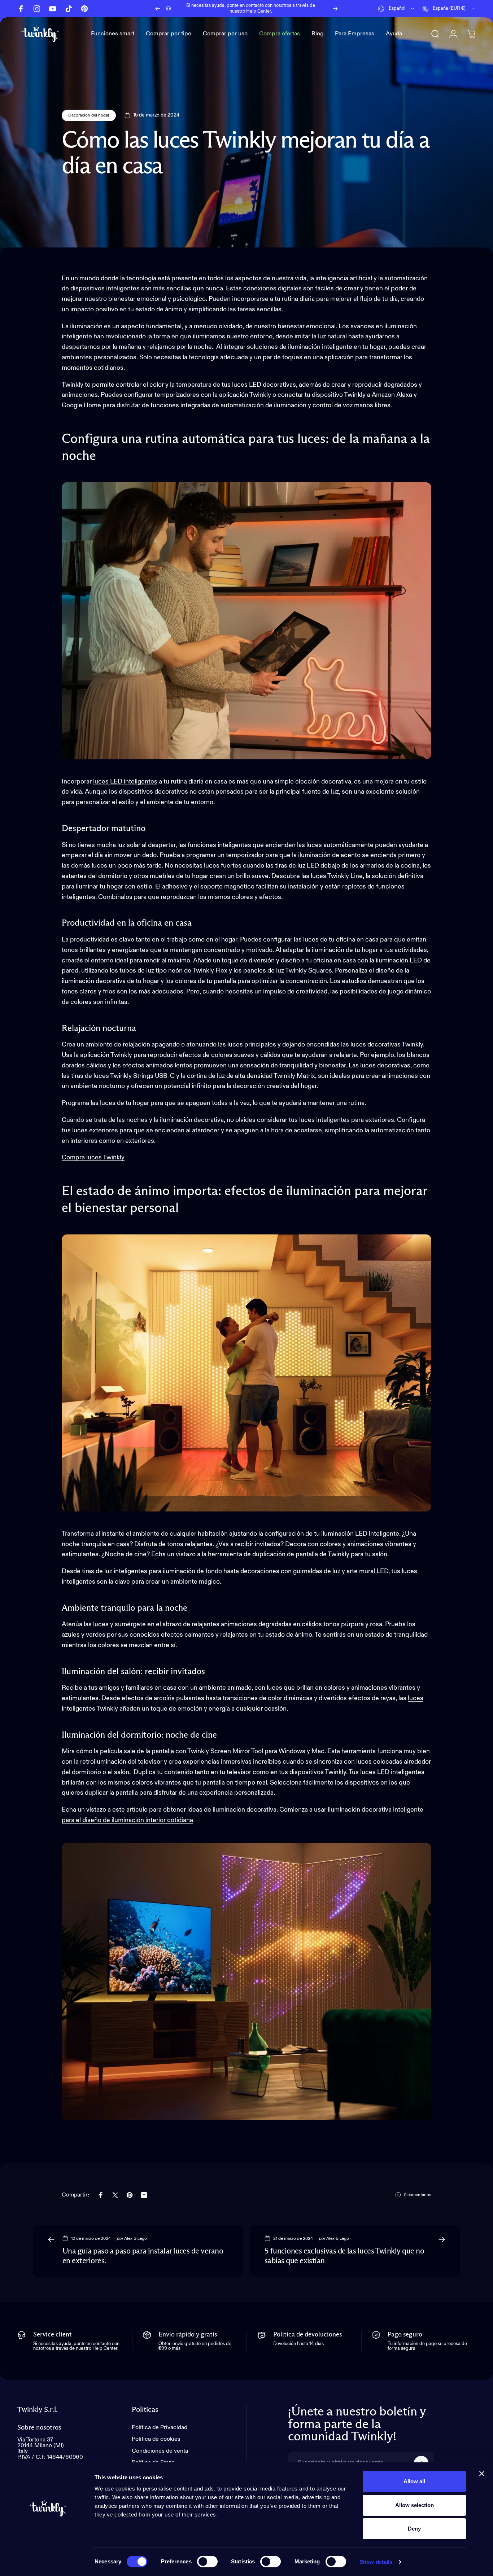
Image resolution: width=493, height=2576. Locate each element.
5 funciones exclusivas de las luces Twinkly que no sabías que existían (344, 2256)
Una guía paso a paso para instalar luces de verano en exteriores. (143, 2256)
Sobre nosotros (39, 2428)
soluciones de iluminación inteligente (300, 347)
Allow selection (415, 2505)
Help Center (259, 11)
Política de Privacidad (160, 2428)
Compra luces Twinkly (93, 1158)
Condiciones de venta (160, 2451)
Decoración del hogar (89, 115)
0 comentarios (418, 2195)
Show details (376, 2562)
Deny (414, 2529)
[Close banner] (482, 2474)
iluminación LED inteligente (360, 1534)
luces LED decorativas (264, 385)
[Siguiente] (335, 9)
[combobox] (397, 9)
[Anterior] (158, 9)
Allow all (414, 2481)
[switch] (207, 2562)
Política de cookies (156, 2439)
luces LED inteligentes (125, 782)
